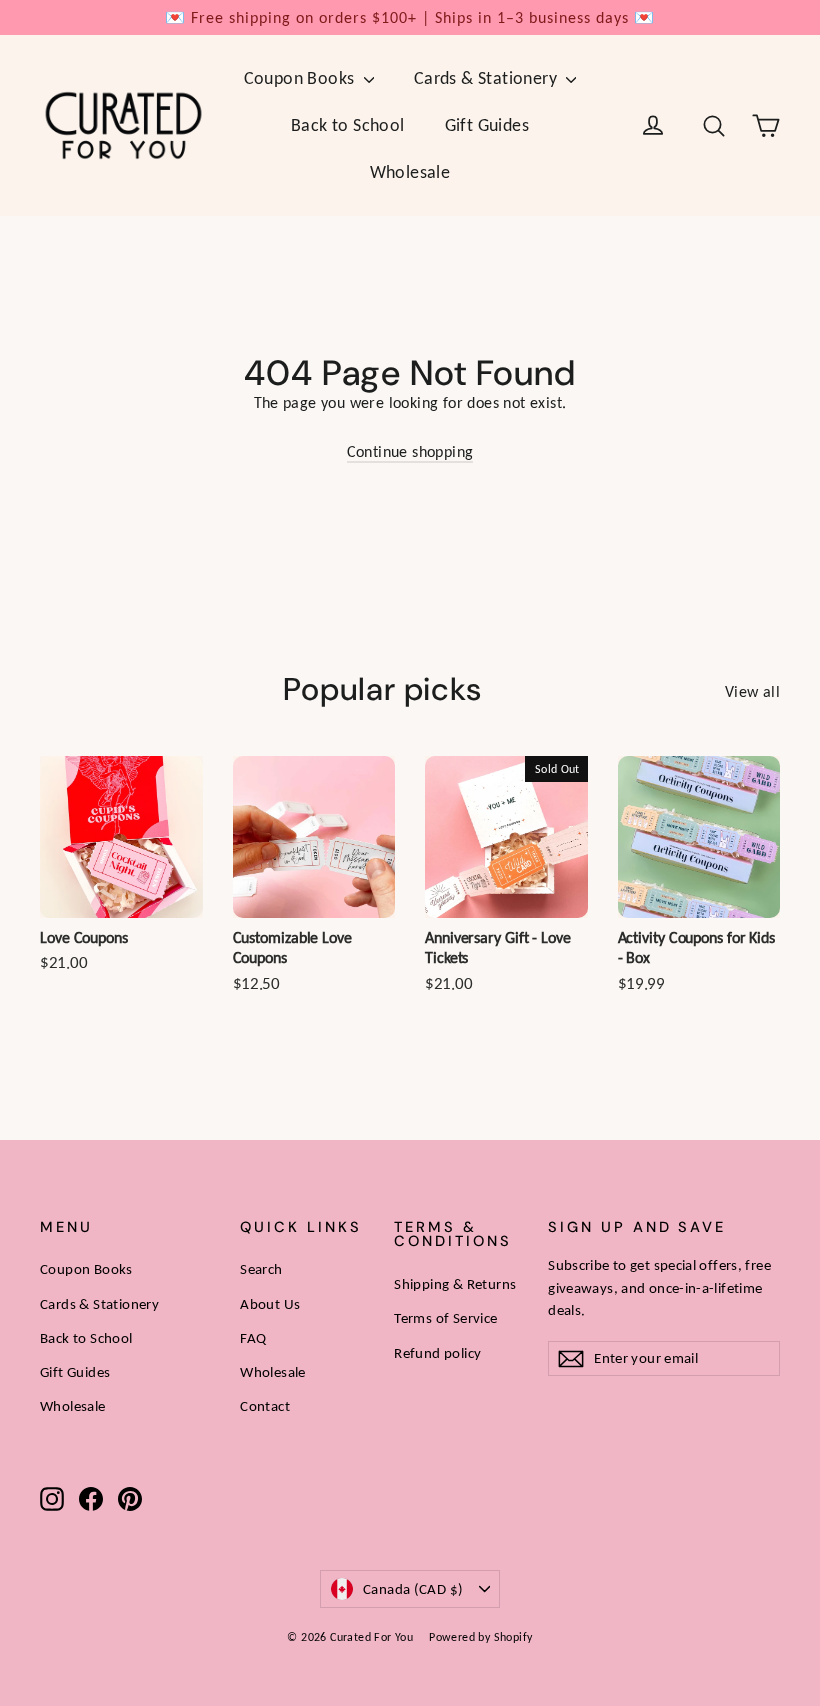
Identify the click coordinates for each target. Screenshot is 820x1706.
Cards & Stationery (488, 78)
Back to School (348, 125)
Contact (265, 1406)
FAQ (253, 1338)
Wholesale (410, 172)
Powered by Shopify (480, 1637)
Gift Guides (487, 125)
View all (752, 691)
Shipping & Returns (455, 1284)
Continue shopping (410, 451)
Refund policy (437, 1353)
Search (261, 1269)
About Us (270, 1304)
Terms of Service (445, 1318)
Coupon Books (301, 78)
